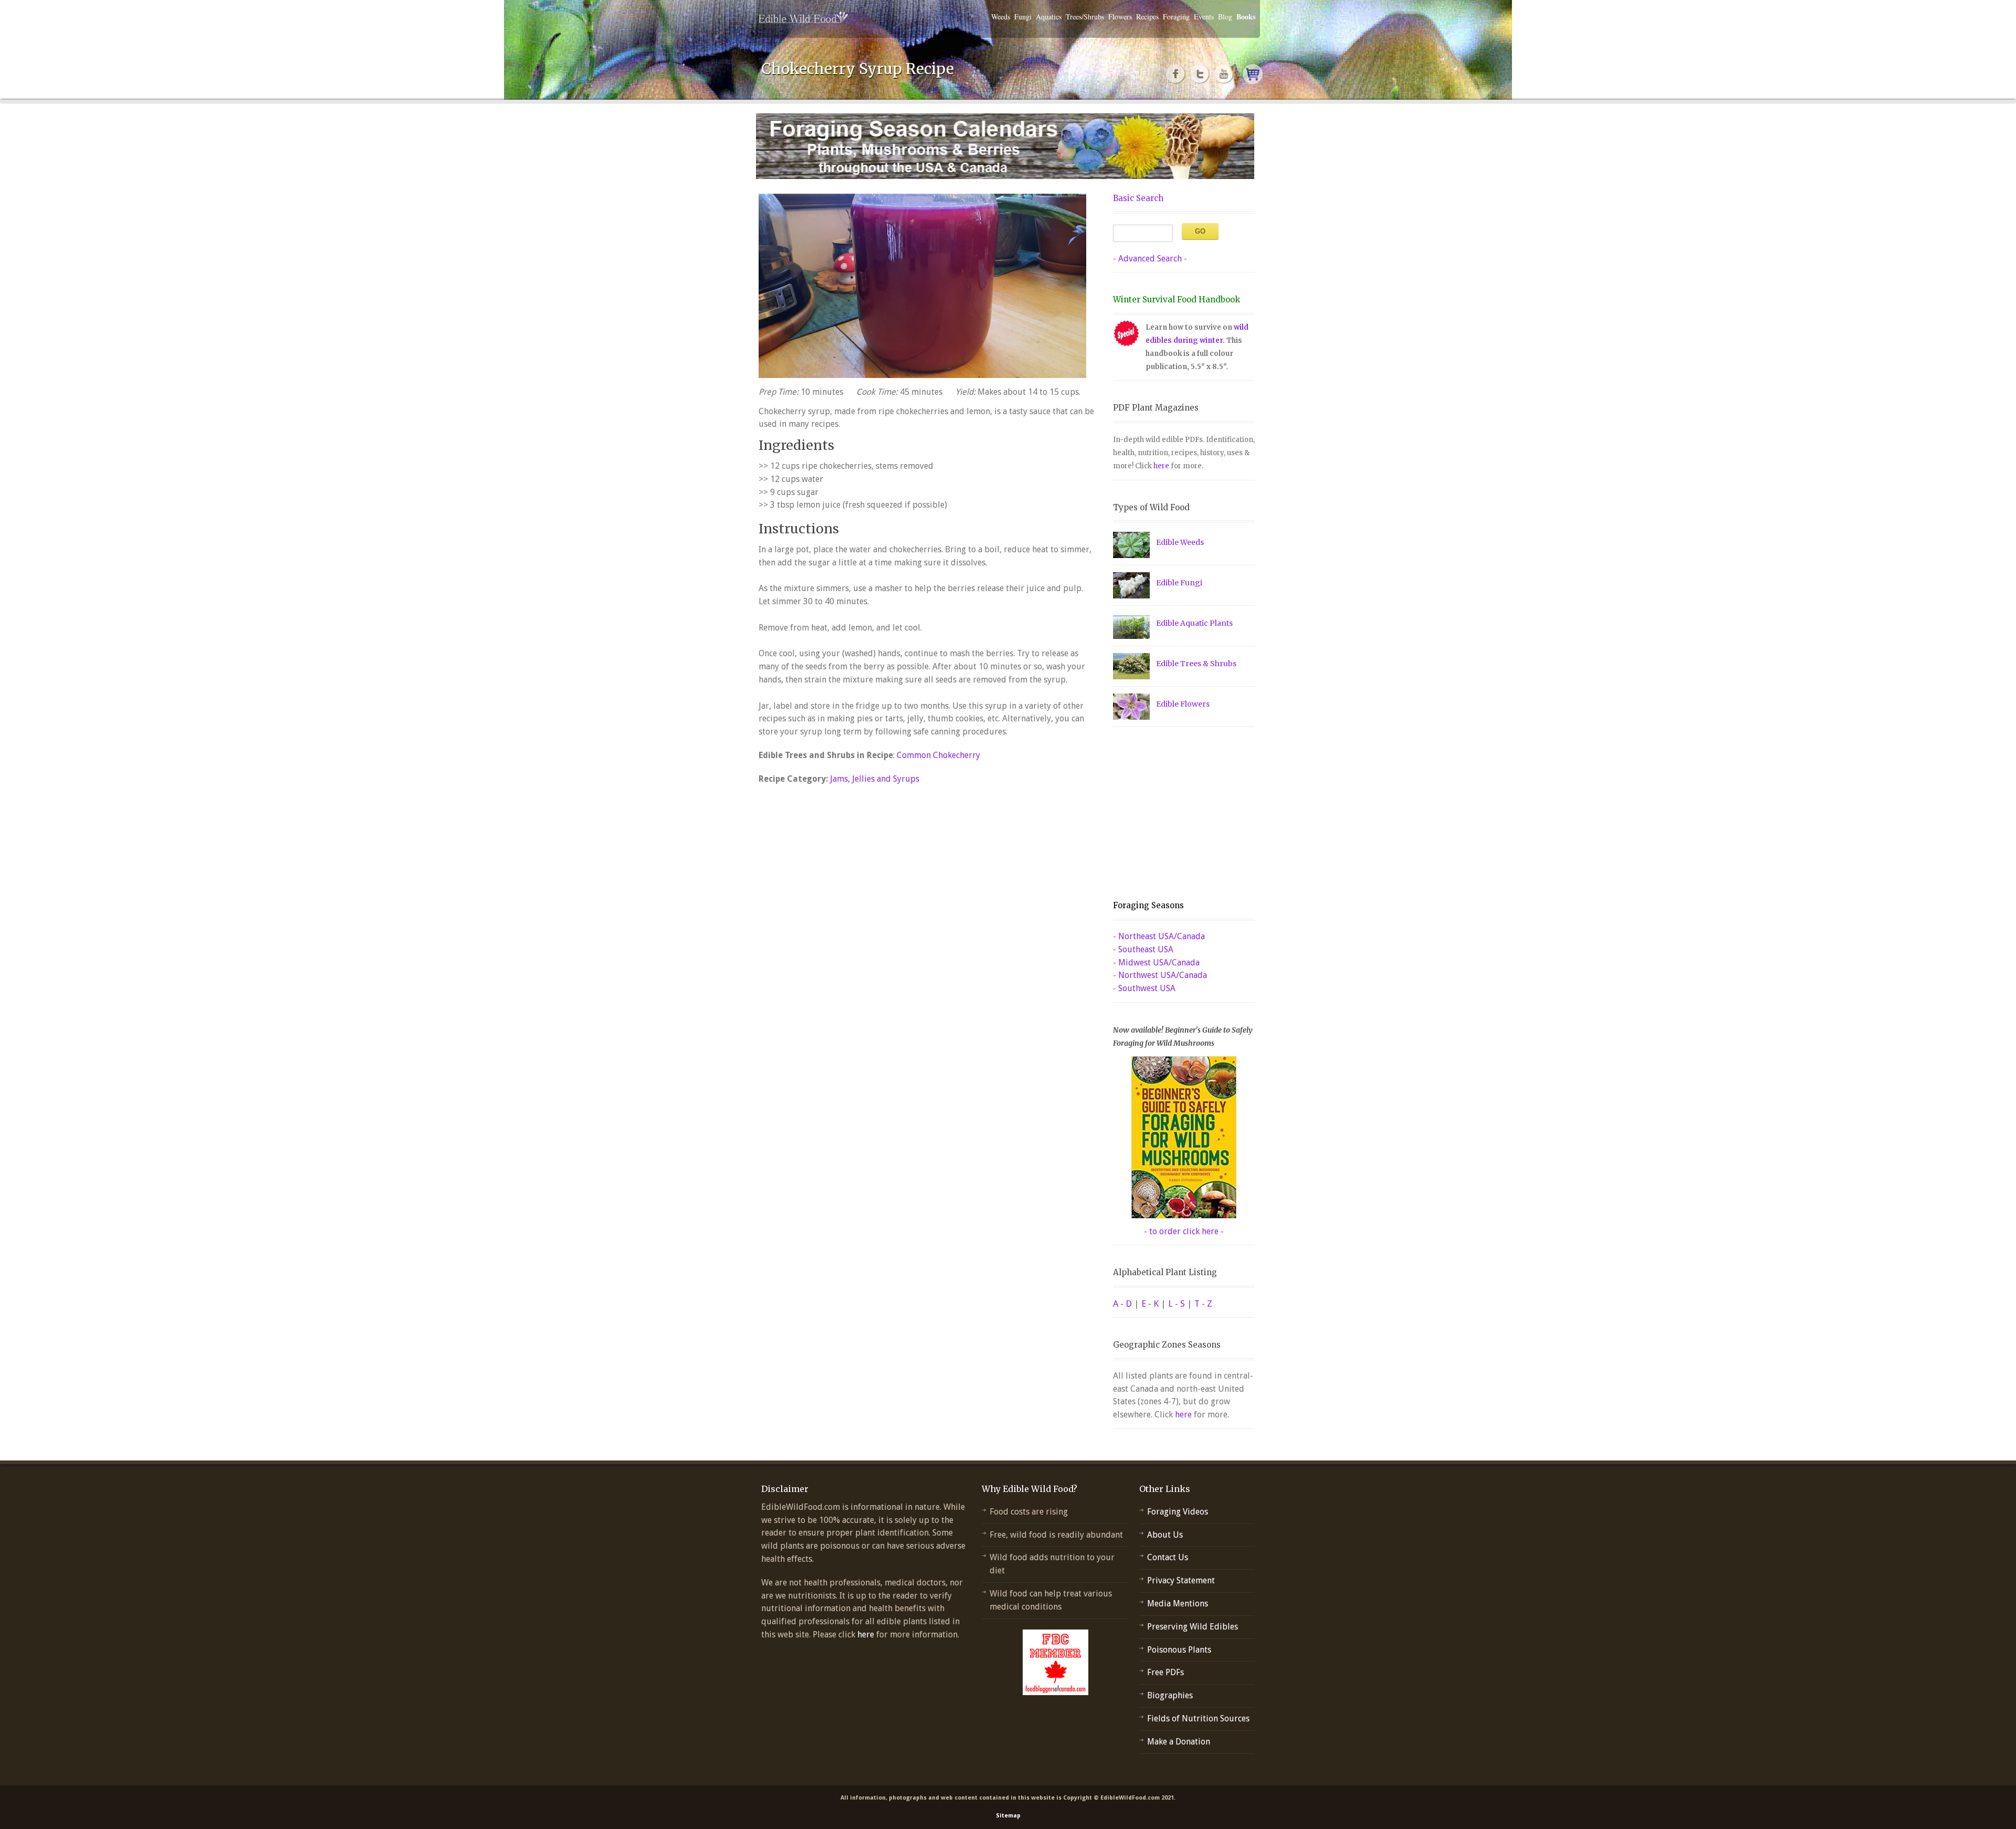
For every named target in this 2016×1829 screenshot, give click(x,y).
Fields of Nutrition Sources (1198, 1718)
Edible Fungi (1179, 583)
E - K (1150, 1304)
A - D (1122, 1304)
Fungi (1023, 17)
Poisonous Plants (1179, 1650)
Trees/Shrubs (1085, 17)
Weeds (1001, 17)
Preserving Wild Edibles (1193, 1627)
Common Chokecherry (938, 755)
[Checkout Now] (1253, 74)
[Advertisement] (1179, 814)
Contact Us (1168, 1557)
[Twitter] (1200, 74)
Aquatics (1049, 17)
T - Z (1203, 1304)
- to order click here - (1184, 1231)
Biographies (1170, 1695)
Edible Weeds (1180, 542)
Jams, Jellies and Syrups (875, 779)
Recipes (1147, 17)
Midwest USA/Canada (1159, 963)
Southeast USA (1146, 949)
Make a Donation (1179, 1742)
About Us (1165, 1535)
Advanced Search (1150, 259)
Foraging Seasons (1148, 905)
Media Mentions (1178, 1604)
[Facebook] (1176, 74)
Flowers (1120, 17)
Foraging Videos (1178, 1512)
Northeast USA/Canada (1162, 936)
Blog (1225, 17)
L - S (1177, 1304)
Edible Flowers (1183, 704)
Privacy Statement (1181, 1580)
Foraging (1176, 17)
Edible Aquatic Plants (1194, 623)
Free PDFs (1165, 1672)
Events (1204, 17)
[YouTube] (1224, 74)
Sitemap (1008, 1816)
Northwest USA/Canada (1163, 975)
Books (1246, 17)
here (1161, 466)
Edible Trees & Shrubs (1196, 664)
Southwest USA (1147, 988)
